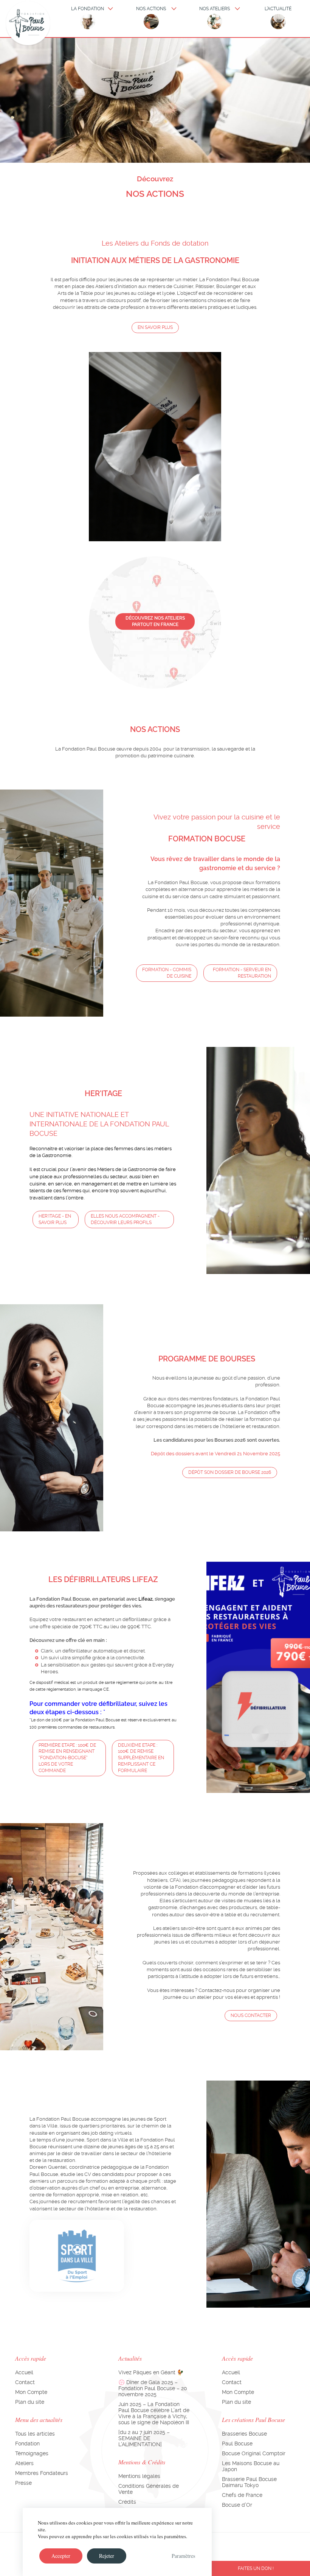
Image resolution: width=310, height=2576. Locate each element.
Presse (23, 2483)
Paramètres (183, 2556)
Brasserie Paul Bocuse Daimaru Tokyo (249, 2482)
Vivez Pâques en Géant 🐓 (151, 2372)
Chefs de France (242, 2495)
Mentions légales (139, 2476)
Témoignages (32, 2453)
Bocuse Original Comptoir (254, 2453)
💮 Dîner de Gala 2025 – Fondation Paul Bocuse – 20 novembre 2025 (153, 2388)
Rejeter (107, 2556)
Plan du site (30, 2402)
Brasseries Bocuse (244, 2434)
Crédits (127, 2502)
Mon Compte (31, 2392)
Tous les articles (35, 2434)
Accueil (24, 2372)
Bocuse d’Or (237, 2505)
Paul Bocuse (237, 2444)
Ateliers (24, 2463)
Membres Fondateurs (42, 2473)
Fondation (27, 2444)
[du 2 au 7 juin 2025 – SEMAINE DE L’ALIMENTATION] (144, 2438)
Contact (25, 2382)
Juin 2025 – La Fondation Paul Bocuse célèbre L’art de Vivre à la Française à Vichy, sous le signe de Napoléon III (154, 2413)
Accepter (61, 2556)
